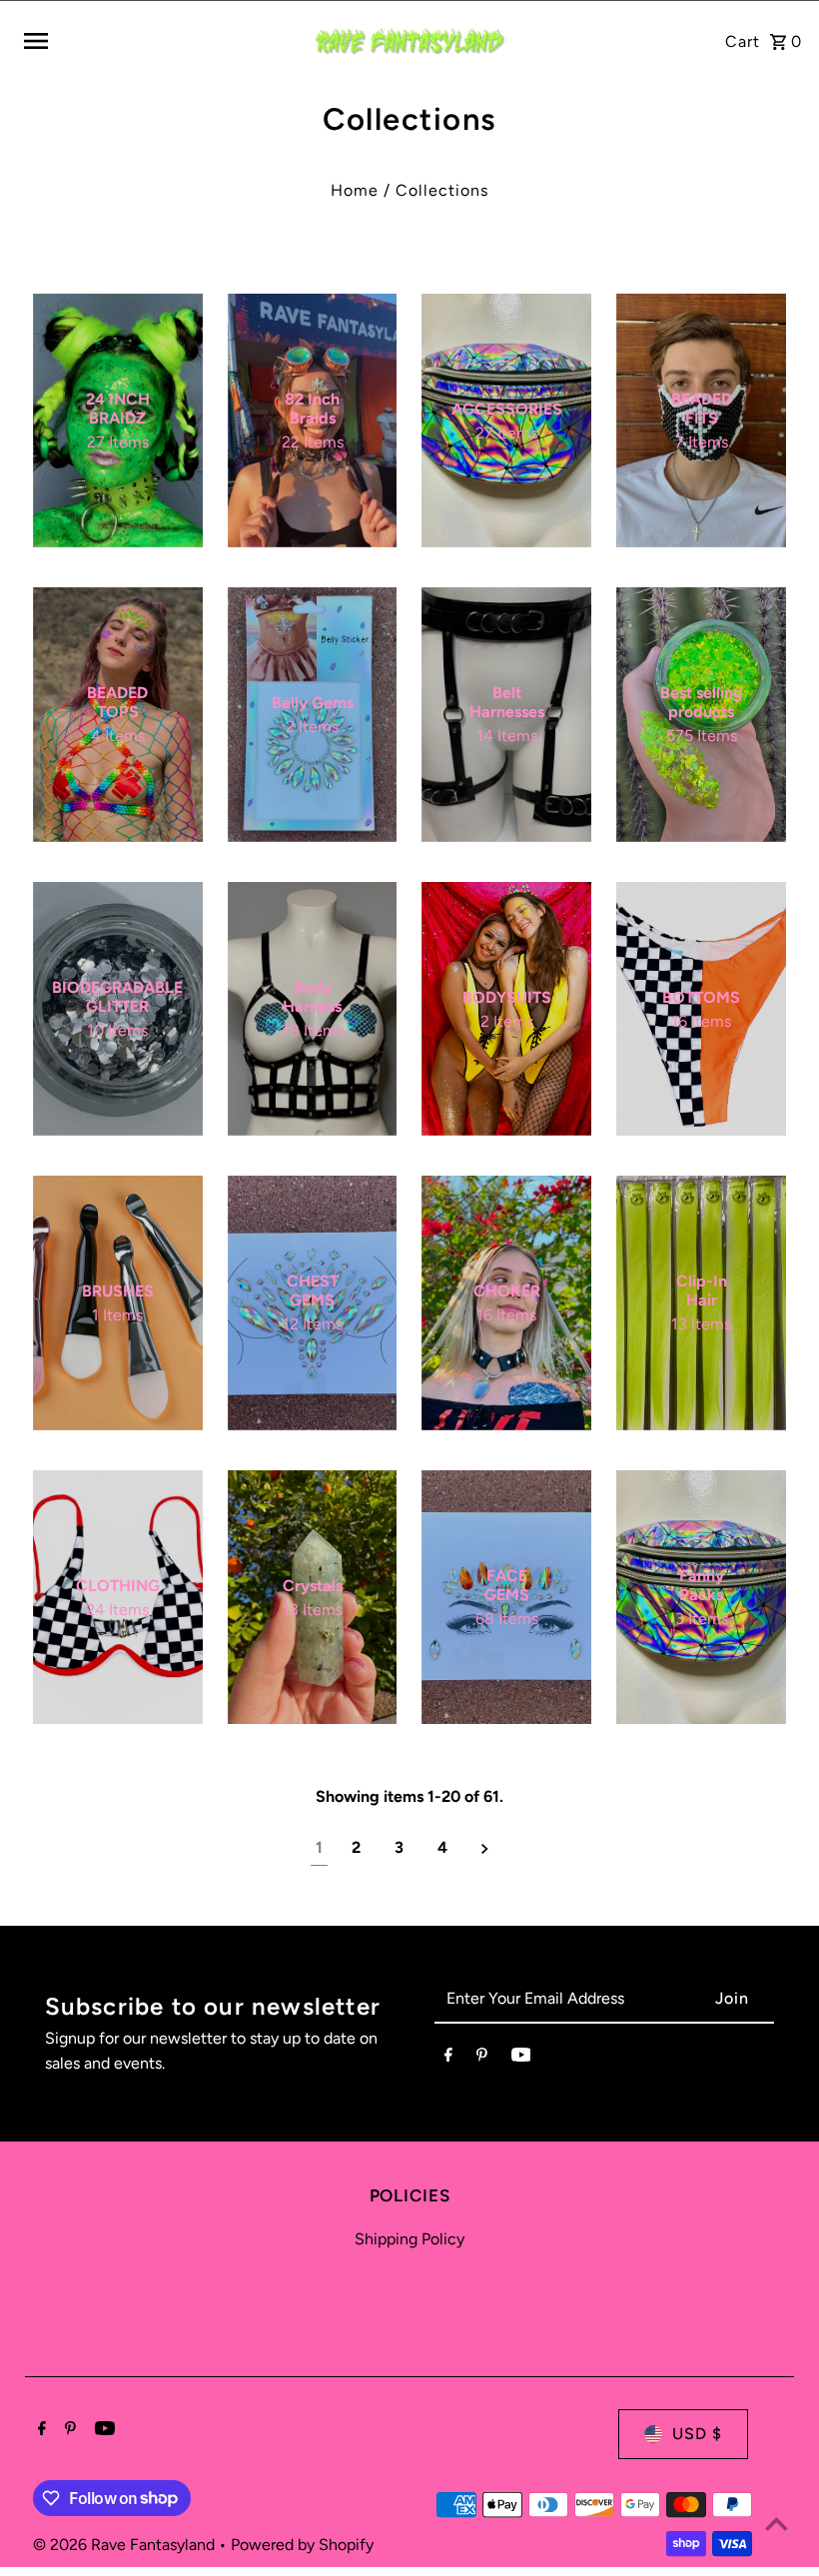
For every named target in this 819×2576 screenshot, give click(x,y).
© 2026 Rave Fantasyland (126, 2545)
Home (355, 190)
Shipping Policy (409, 2239)
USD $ (697, 2434)
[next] (485, 1848)
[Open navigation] (159, 41)
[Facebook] (448, 2059)
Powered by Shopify (302, 2545)
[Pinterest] (482, 2059)
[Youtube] (521, 2059)
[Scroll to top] (777, 2524)
